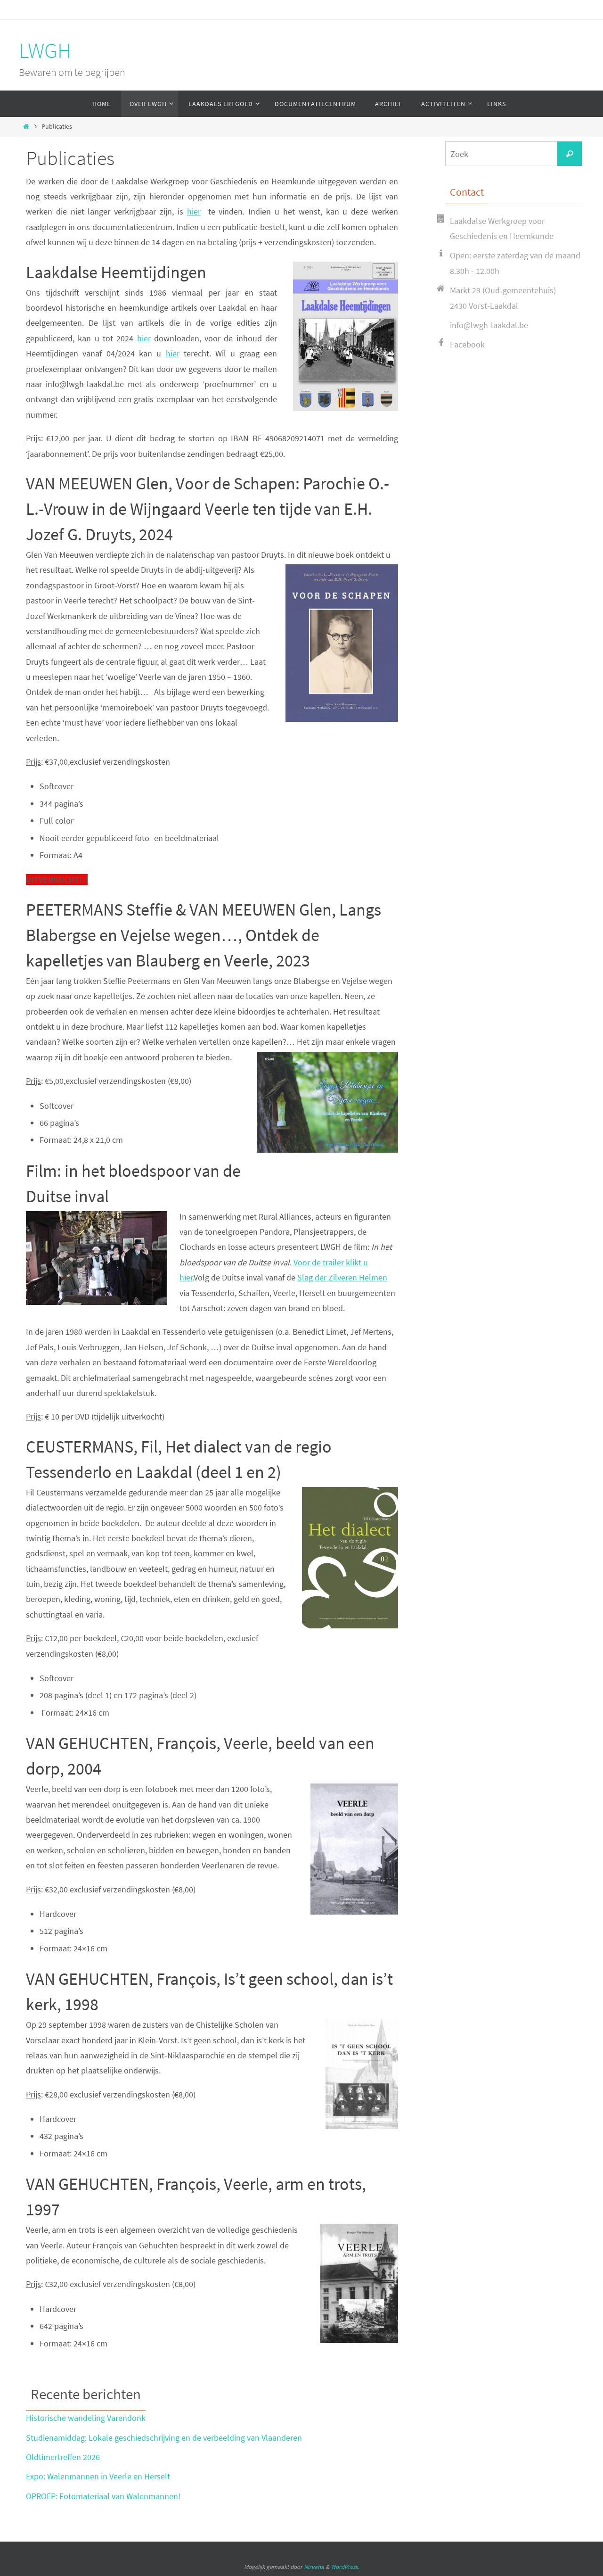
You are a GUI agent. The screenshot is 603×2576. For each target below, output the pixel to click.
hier (194, 211)
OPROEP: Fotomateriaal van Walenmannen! (103, 2496)
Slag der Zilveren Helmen (342, 1277)
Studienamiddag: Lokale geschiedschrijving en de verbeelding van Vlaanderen (164, 2438)
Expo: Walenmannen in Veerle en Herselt (98, 2476)
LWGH (45, 50)
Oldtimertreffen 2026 (63, 2457)
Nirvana (314, 2567)
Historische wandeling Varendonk (86, 2418)
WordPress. (345, 2567)
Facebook (467, 344)
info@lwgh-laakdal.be (489, 325)
